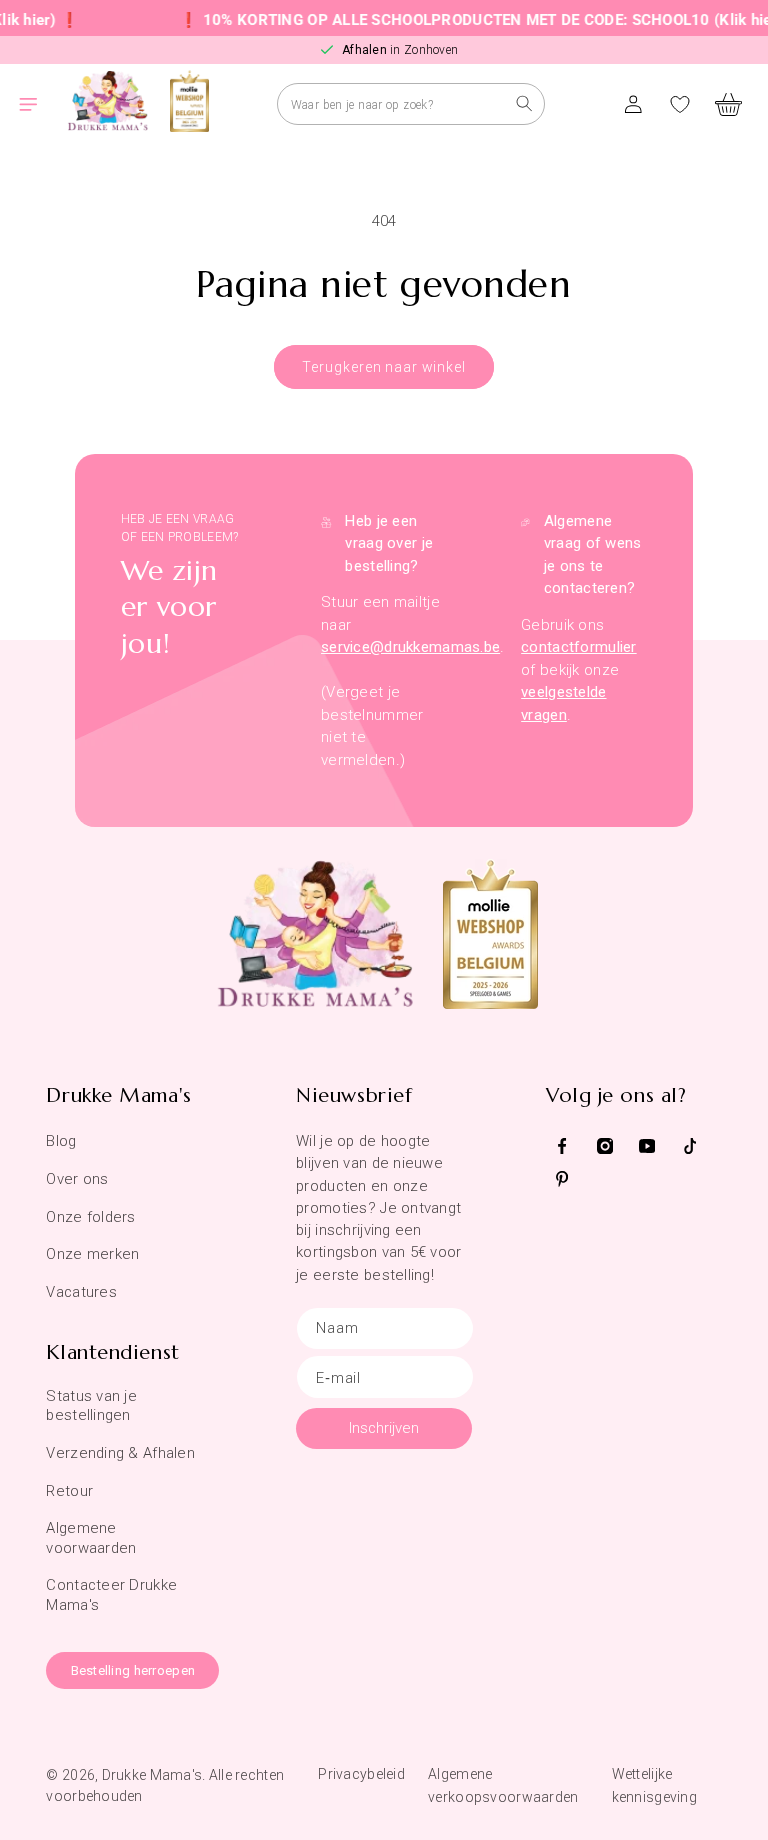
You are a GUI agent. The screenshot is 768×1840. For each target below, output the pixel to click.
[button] (40, 104)
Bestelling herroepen (133, 1670)
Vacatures (81, 1292)
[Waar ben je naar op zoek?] (524, 103)
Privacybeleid (361, 1774)
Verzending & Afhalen (120, 1453)
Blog (61, 1141)
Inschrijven (384, 1428)
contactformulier (578, 647)
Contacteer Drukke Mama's (111, 1594)
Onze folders (90, 1217)
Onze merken (92, 1254)
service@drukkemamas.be (410, 647)
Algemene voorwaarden (91, 1537)
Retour (69, 1491)
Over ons (77, 1179)
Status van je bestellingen (91, 1405)
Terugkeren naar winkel (383, 367)
